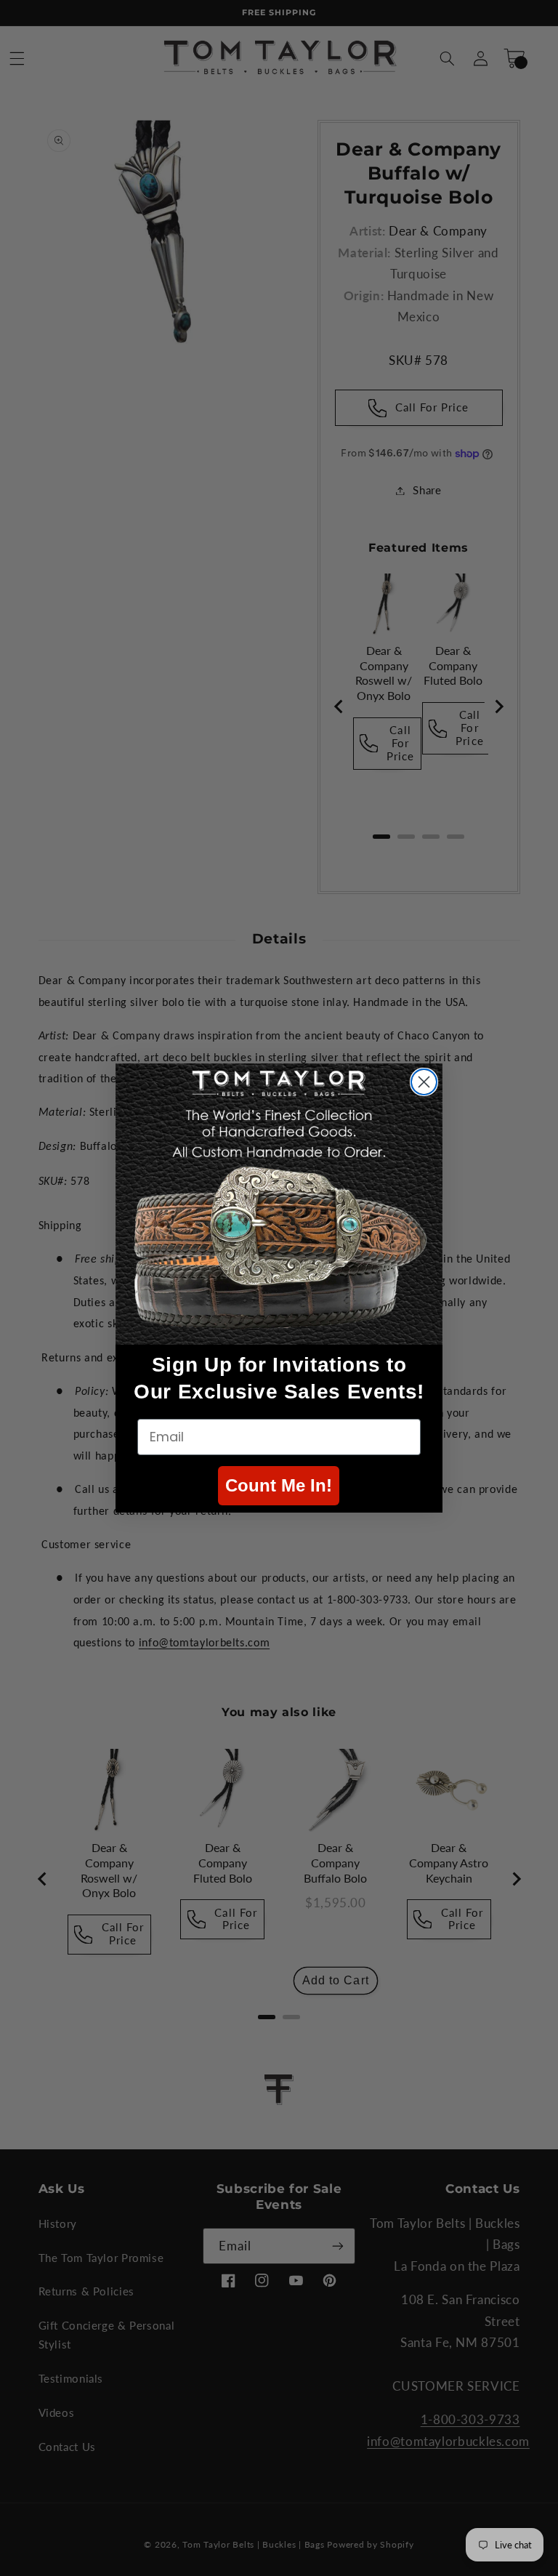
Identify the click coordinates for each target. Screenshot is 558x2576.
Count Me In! (279, 1485)
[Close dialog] (424, 1082)
